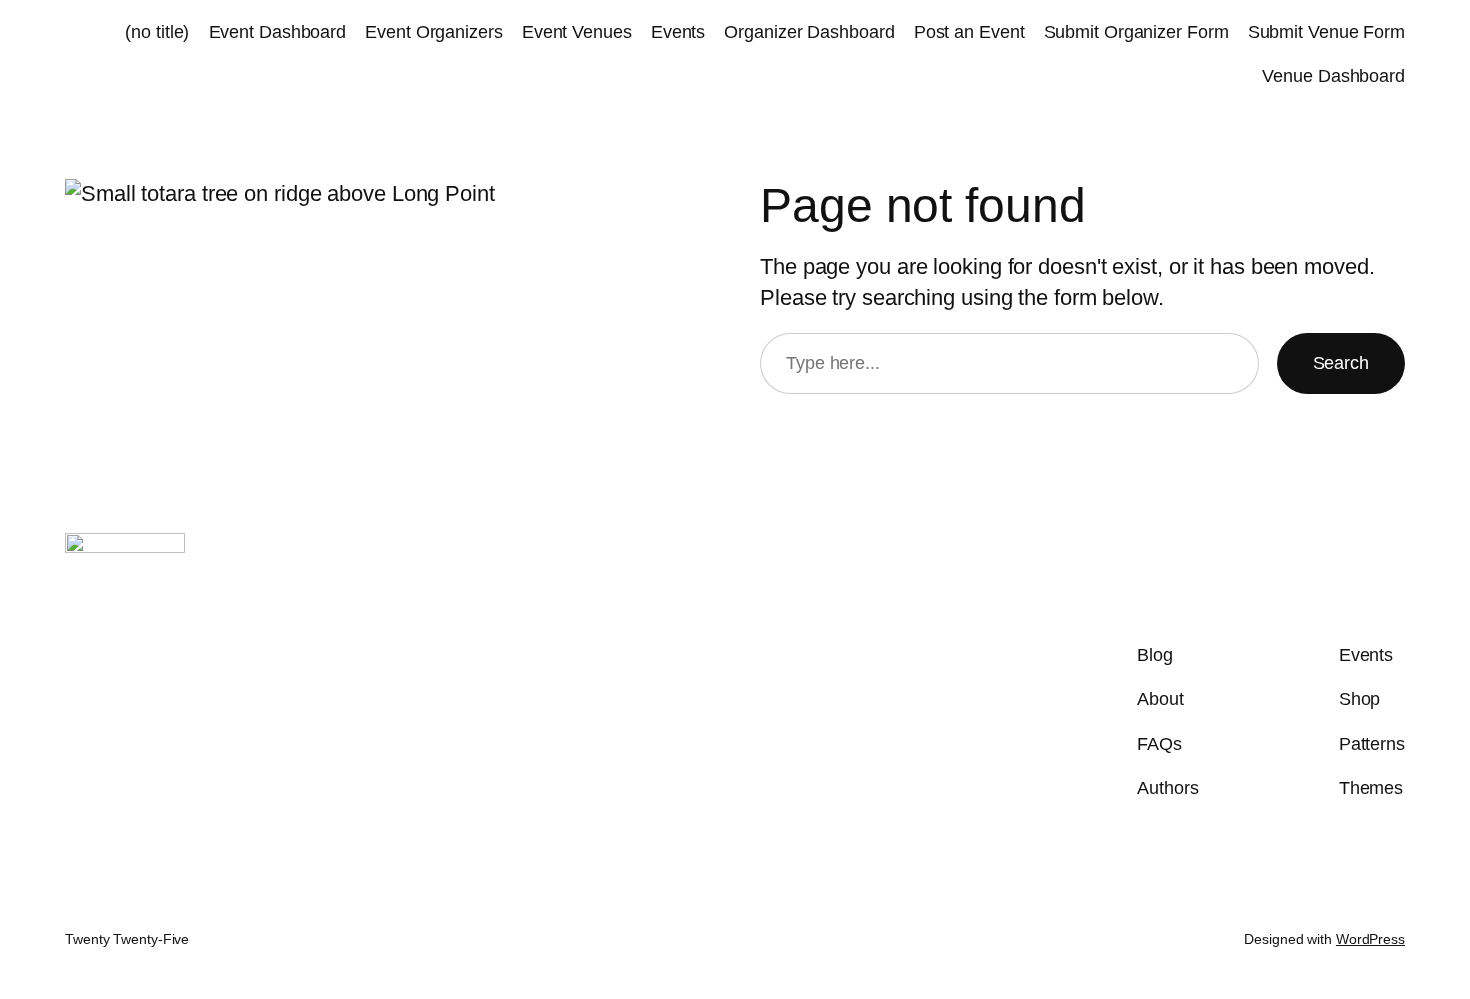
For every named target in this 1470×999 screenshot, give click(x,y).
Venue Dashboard (1333, 76)
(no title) (157, 32)
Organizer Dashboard (809, 32)
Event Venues (577, 32)
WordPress (1370, 939)
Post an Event (969, 32)
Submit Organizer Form (1136, 32)
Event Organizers (433, 32)
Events (678, 32)
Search (1341, 363)
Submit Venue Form (1326, 32)
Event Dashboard (278, 32)
